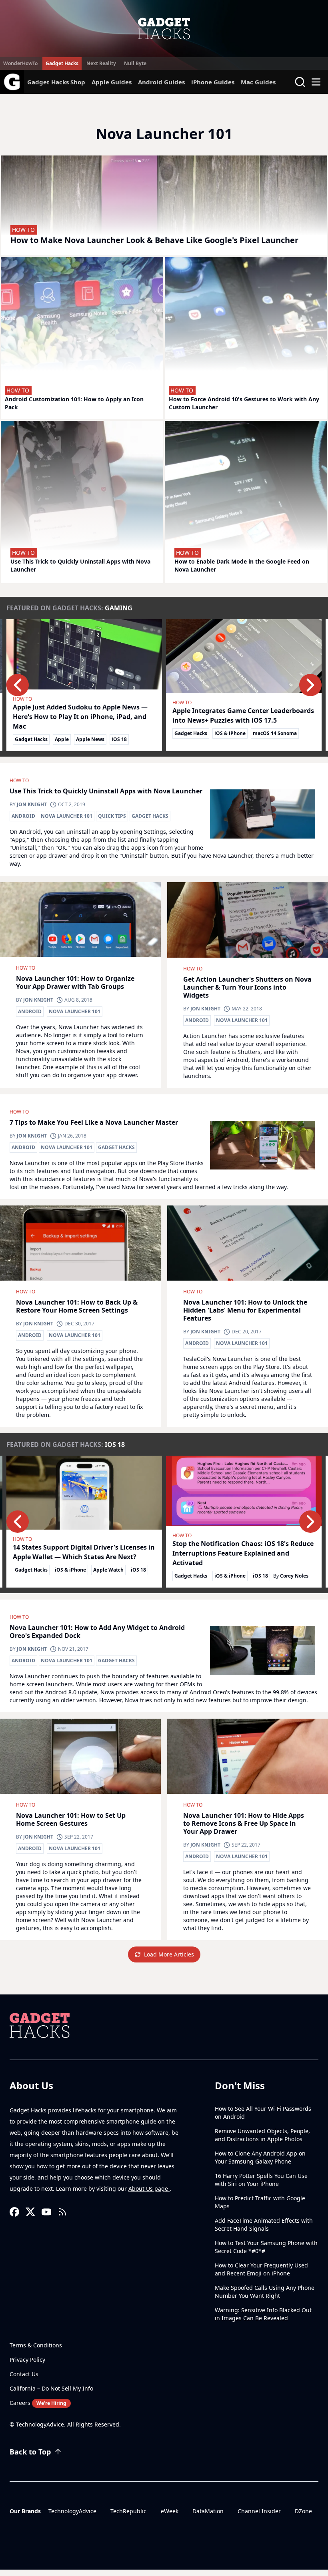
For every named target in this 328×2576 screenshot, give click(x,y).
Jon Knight (32, 804)
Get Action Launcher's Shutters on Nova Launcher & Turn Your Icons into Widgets (247, 987)
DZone (303, 2511)
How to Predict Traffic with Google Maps (260, 2202)
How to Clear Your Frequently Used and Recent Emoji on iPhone (261, 2269)
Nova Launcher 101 (67, 816)
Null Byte (135, 63)
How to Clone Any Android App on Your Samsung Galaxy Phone (260, 2157)
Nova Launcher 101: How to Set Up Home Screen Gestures (71, 1819)
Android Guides (161, 82)
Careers (38, 2403)
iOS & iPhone (230, 733)
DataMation (208, 2511)
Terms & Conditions (36, 2345)
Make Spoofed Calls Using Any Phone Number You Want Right (265, 2292)
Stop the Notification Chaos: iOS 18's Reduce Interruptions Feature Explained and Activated (243, 1553)
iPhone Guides (213, 82)
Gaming (119, 608)
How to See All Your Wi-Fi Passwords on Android (263, 2113)
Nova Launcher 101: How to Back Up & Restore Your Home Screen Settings (77, 1306)
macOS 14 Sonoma (275, 733)
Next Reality (101, 63)
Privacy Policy (27, 2360)
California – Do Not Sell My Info (51, 2388)
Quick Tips (112, 816)
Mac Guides (258, 82)
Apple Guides (112, 82)
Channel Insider (259, 2511)
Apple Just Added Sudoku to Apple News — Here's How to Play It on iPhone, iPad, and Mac (80, 717)
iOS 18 (119, 739)
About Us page (149, 2189)
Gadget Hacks (62, 63)
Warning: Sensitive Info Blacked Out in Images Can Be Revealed (263, 2314)
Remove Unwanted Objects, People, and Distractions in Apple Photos (262, 2135)
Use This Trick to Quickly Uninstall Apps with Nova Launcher (106, 791)
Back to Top (30, 2452)
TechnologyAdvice (72, 2511)
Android (23, 816)
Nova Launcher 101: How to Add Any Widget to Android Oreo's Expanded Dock (97, 1632)
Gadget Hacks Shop (56, 82)
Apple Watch (108, 1570)
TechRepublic (128, 2511)
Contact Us (24, 2374)
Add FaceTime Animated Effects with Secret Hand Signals (264, 2224)
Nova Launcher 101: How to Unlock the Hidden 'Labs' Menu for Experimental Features (245, 1310)
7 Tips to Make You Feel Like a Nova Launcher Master (94, 1122)
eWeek (170, 2511)
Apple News (90, 739)
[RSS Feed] (62, 2212)
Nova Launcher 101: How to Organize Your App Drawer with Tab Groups (75, 982)
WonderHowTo (20, 63)
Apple (62, 739)
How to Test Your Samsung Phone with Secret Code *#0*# (266, 2247)
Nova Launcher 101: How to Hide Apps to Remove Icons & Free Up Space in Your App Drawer (244, 1823)
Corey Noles (294, 1576)
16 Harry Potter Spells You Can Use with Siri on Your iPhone (261, 2180)
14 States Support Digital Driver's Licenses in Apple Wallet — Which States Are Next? (84, 1552)
